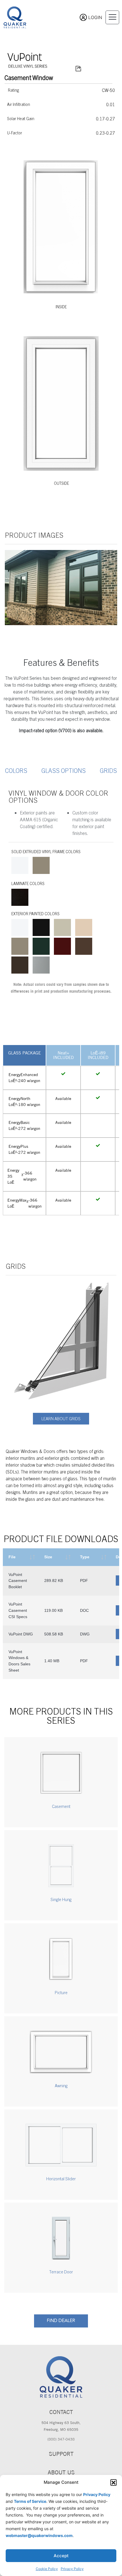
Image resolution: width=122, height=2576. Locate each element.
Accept (61, 2556)
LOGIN (95, 17)
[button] (113, 2482)
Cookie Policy (47, 2569)
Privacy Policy (72, 2569)
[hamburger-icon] (112, 17)
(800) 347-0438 (61, 2439)
